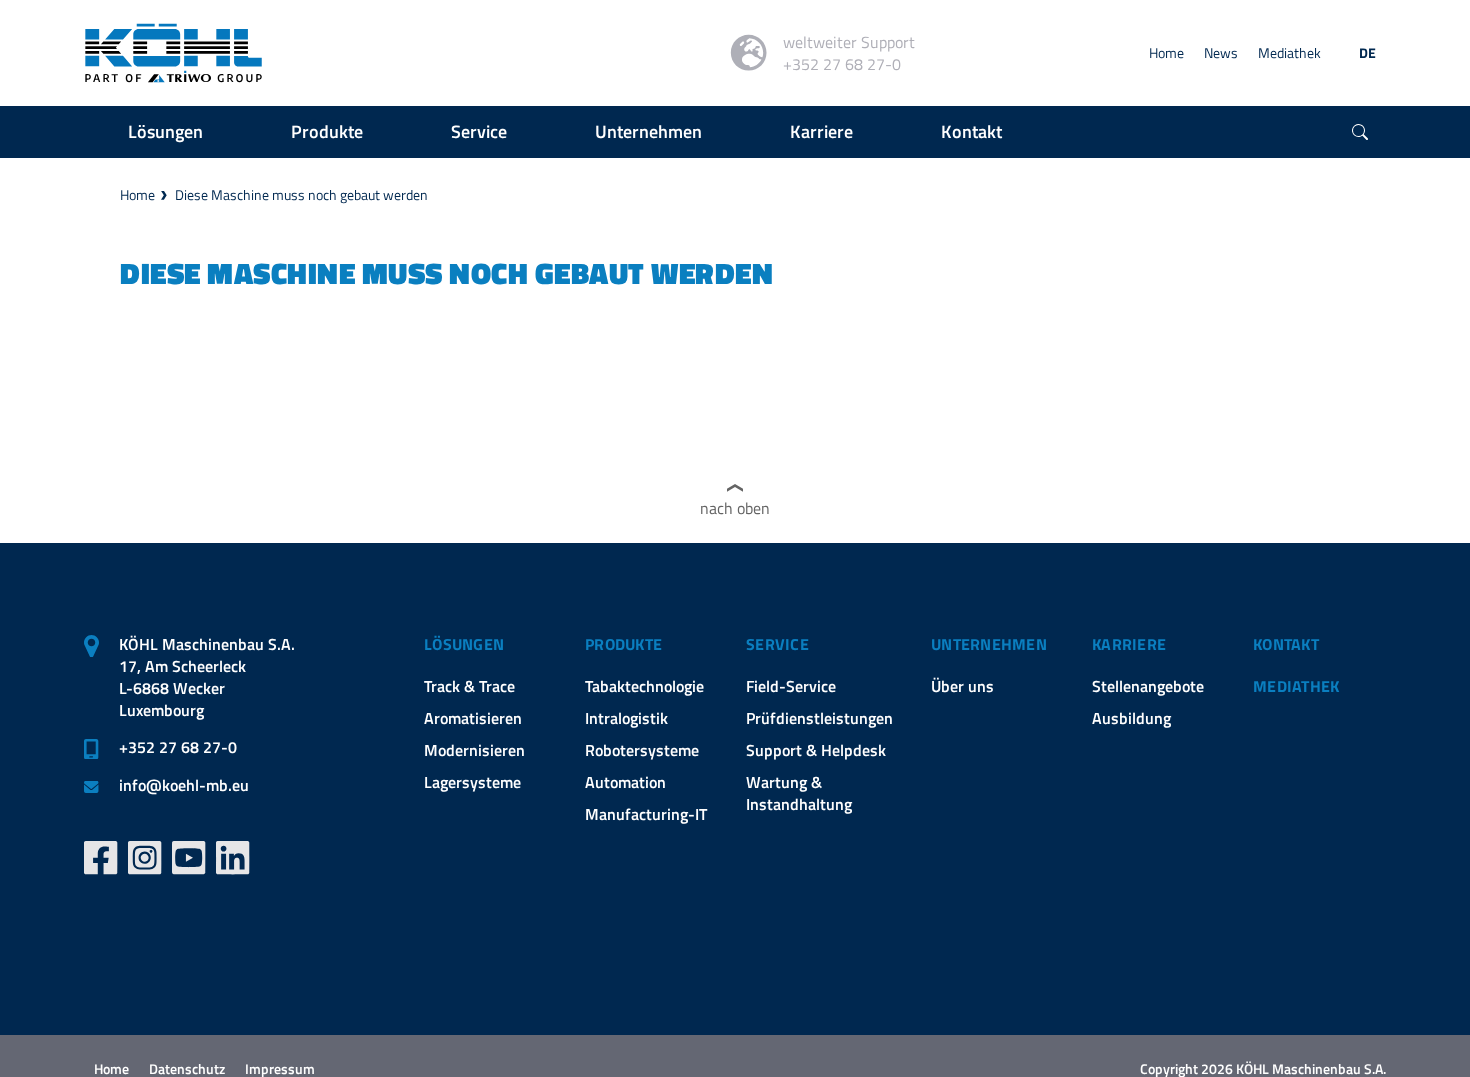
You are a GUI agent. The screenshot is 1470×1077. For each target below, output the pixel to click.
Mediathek (1289, 52)
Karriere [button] (821, 131)
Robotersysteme (642, 750)
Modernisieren (474, 750)
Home (1166, 52)
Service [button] (479, 131)
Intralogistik (626, 718)
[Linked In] (233, 858)
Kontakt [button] (971, 131)
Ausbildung (1131, 718)
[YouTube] (189, 858)
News (1221, 52)
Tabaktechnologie (644, 686)
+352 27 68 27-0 (178, 747)
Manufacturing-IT (646, 814)
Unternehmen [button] (648, 131)
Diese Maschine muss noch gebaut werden (301, 194)
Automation (625, 782)
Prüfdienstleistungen (819, 718)
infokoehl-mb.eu (184, 785)
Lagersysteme (472, 782)
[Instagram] (145, 858)
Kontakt (1286, 644)
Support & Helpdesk (816, 750)
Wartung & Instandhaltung (799, 793)
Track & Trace (469, 686)
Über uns (962, 686)
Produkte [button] (327, 131)
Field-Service (791, 686)
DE (1367, 52)
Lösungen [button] (165, 131)
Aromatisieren (473, 718)
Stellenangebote (1148, 686)
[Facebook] (101, 858)
